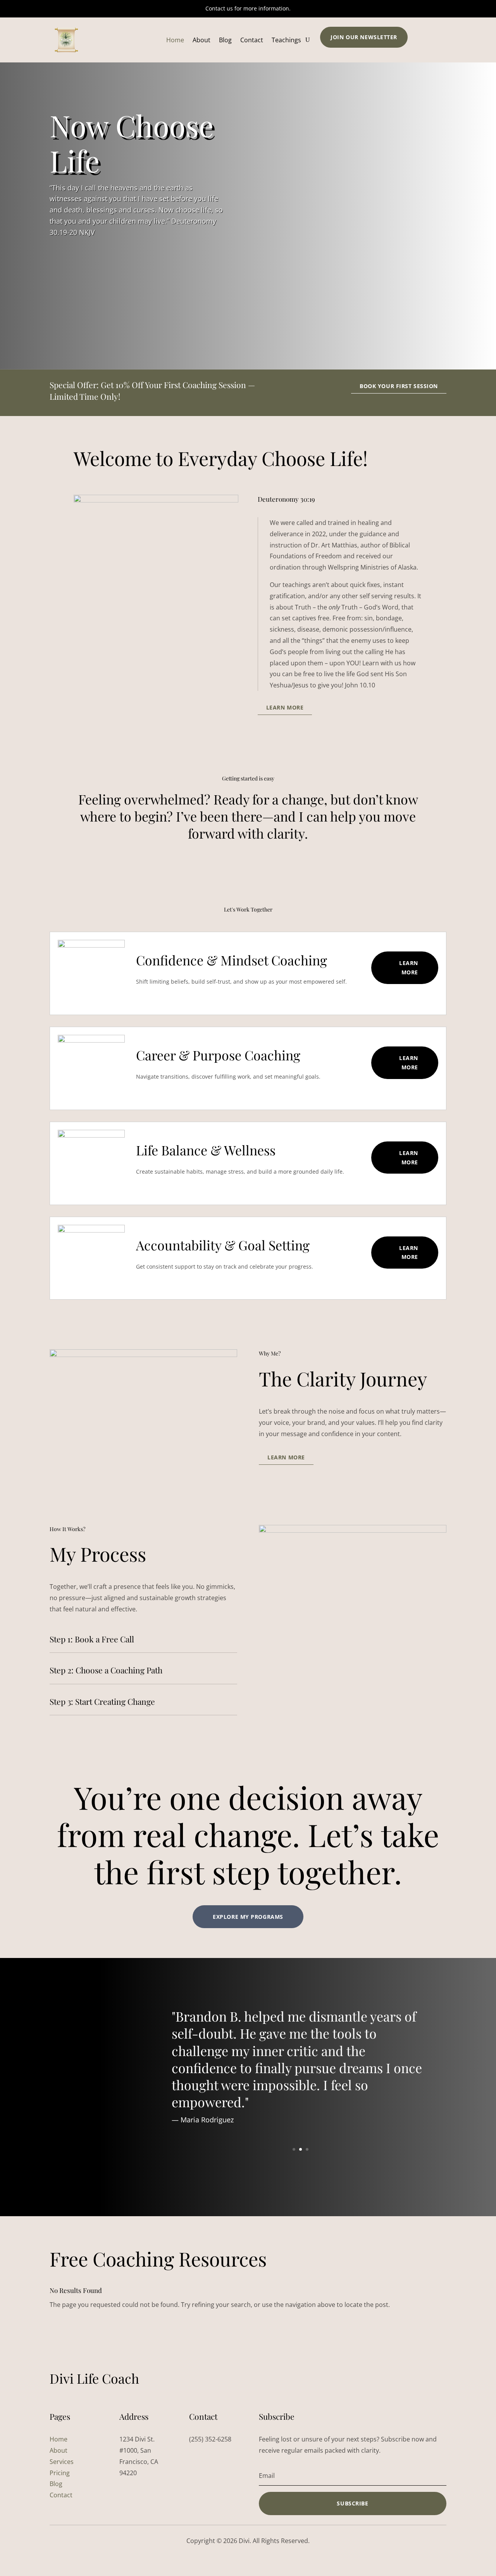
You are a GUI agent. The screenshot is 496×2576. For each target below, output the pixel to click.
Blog (225, 40)
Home (175, 40)
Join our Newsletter (364, 37)
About (201, 40)
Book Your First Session (399, 386)
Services (62, 2462)
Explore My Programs (248, 1917)
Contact (252, 40)
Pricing (60, 2473)
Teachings (286, 40)
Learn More (285, 707)
